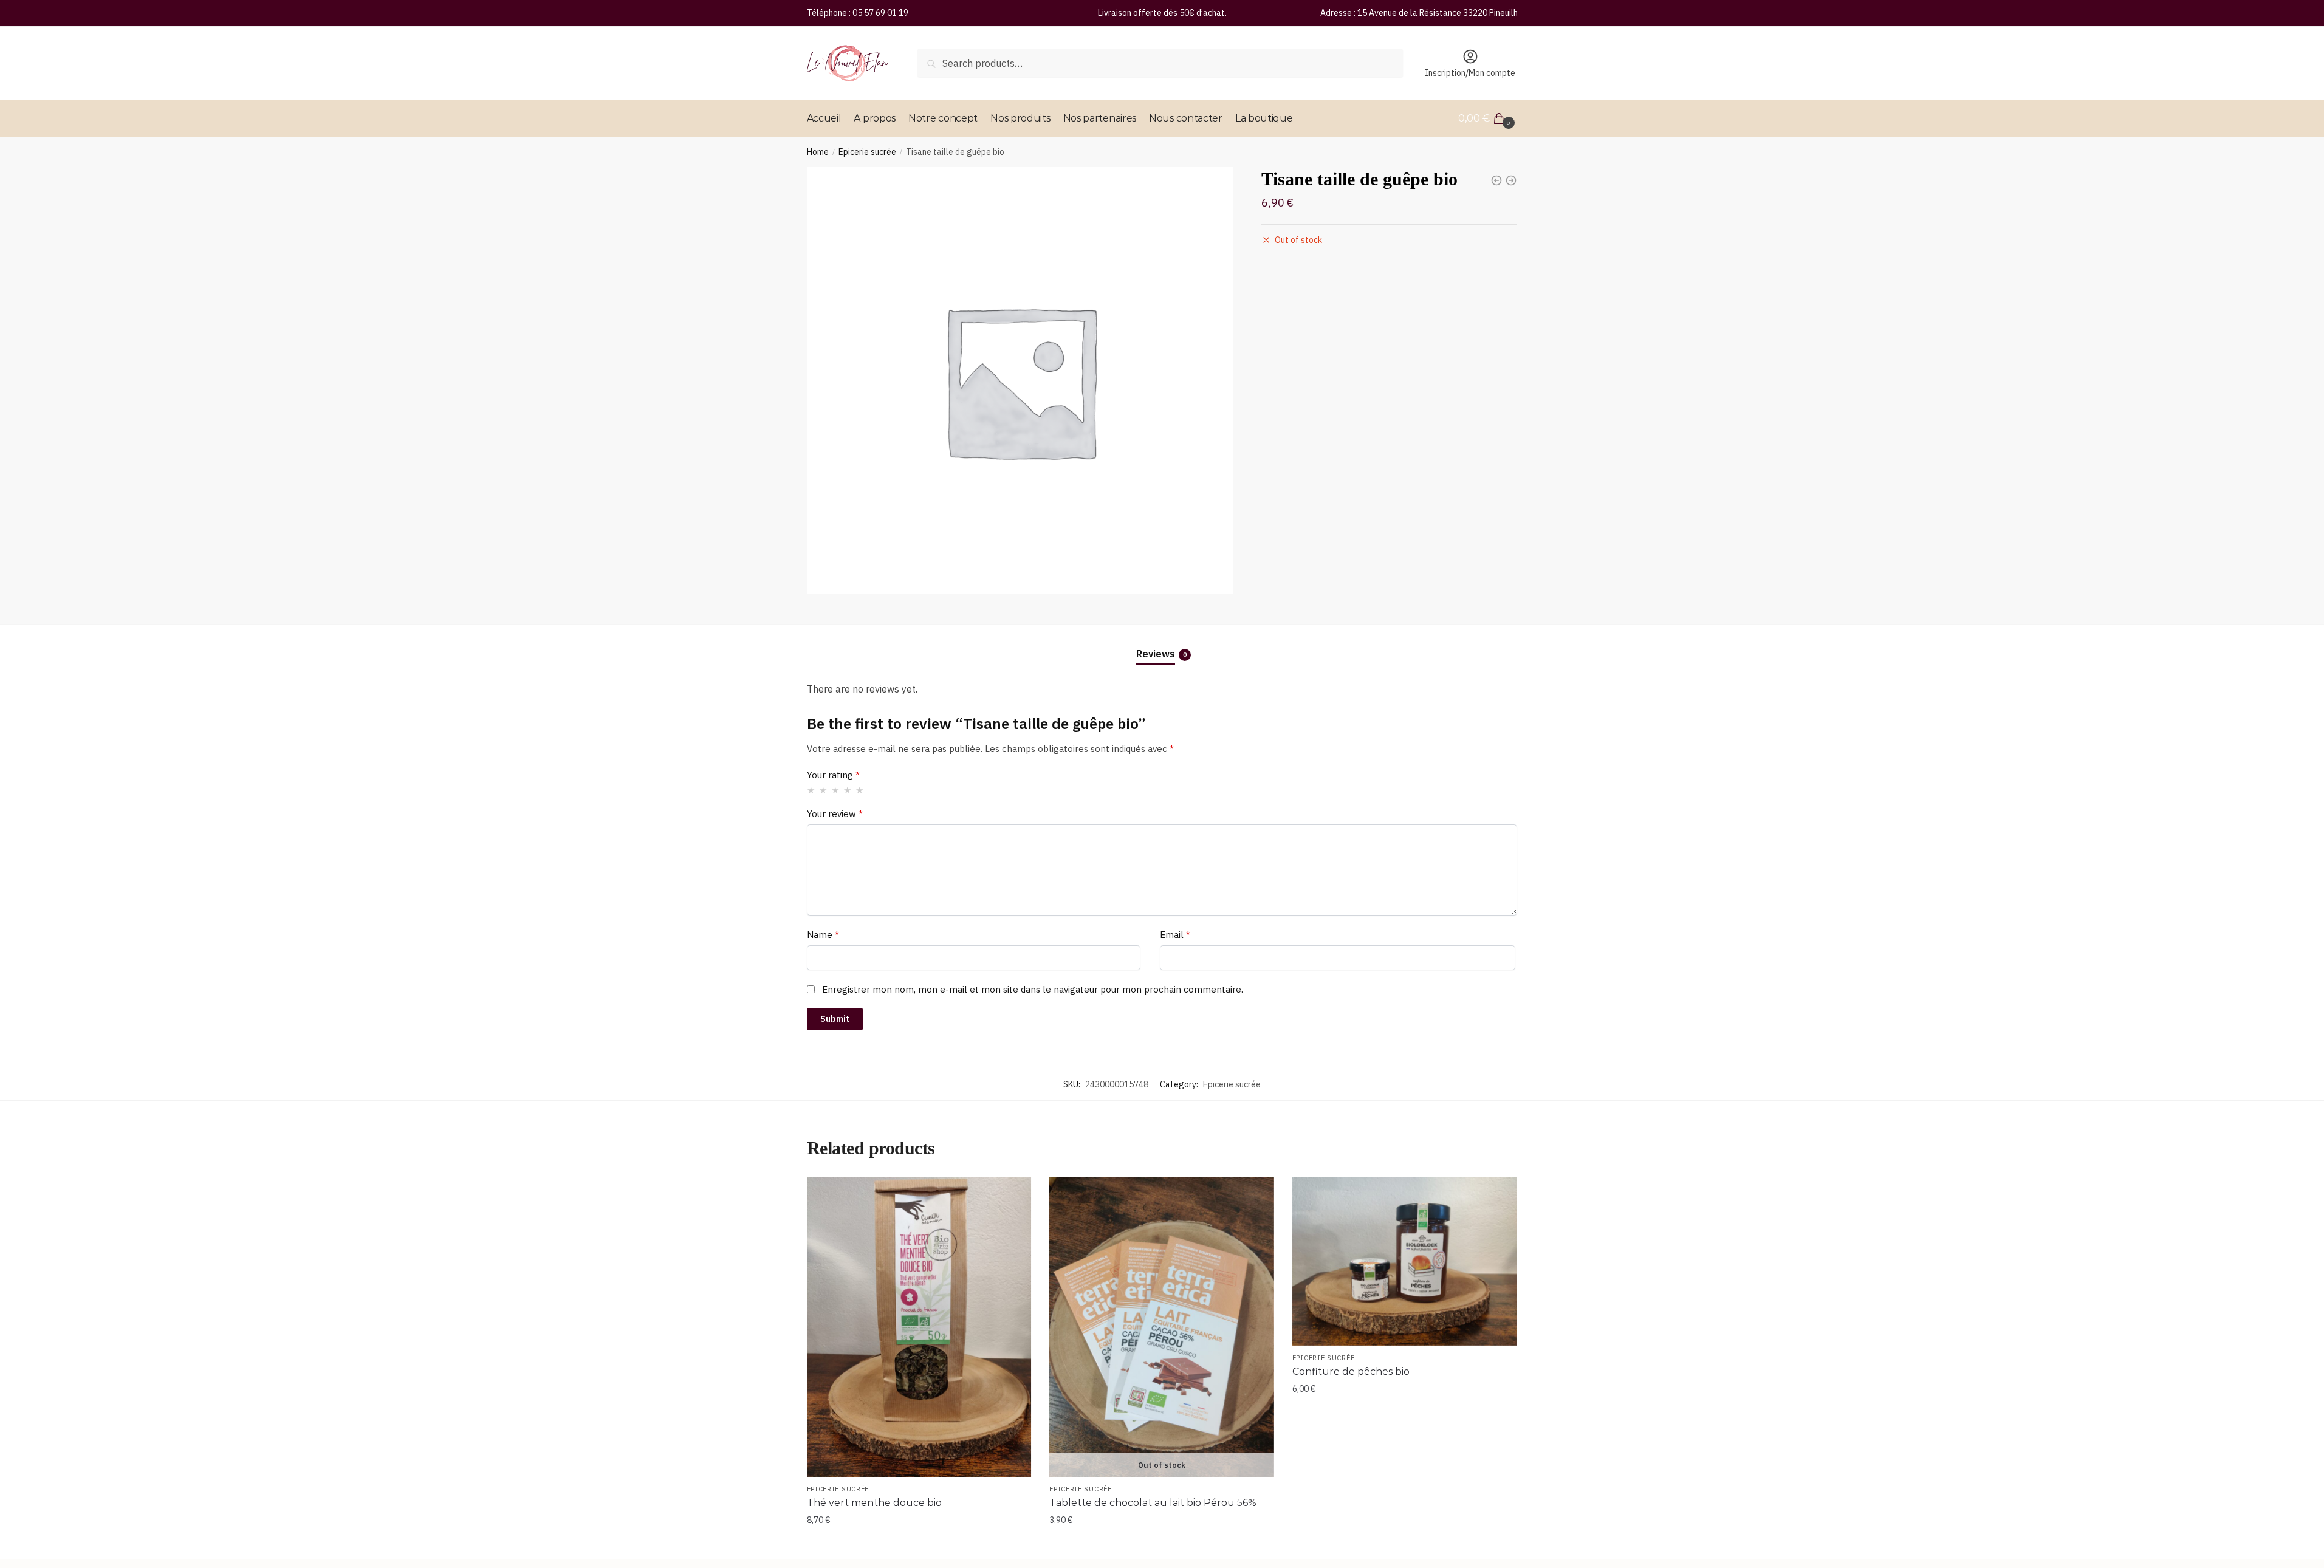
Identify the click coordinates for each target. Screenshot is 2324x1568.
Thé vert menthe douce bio (874, 1503)
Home (818, 152)
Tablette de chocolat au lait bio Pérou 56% (1153, 1503)
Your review (835, 814)
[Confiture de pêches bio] (1405, 1262)
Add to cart (919, 1544)
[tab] (1162, 644)
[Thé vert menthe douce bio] (919, 1327)
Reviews (1156, 654)
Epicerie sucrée (867, 152)
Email (1175, 935)
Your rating (833, 775)
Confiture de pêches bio (1351, 1371)
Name (823, 935)
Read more (1162, 1544)
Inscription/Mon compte (1470, 73)
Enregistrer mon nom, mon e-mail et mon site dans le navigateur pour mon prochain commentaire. (1033, 989)
